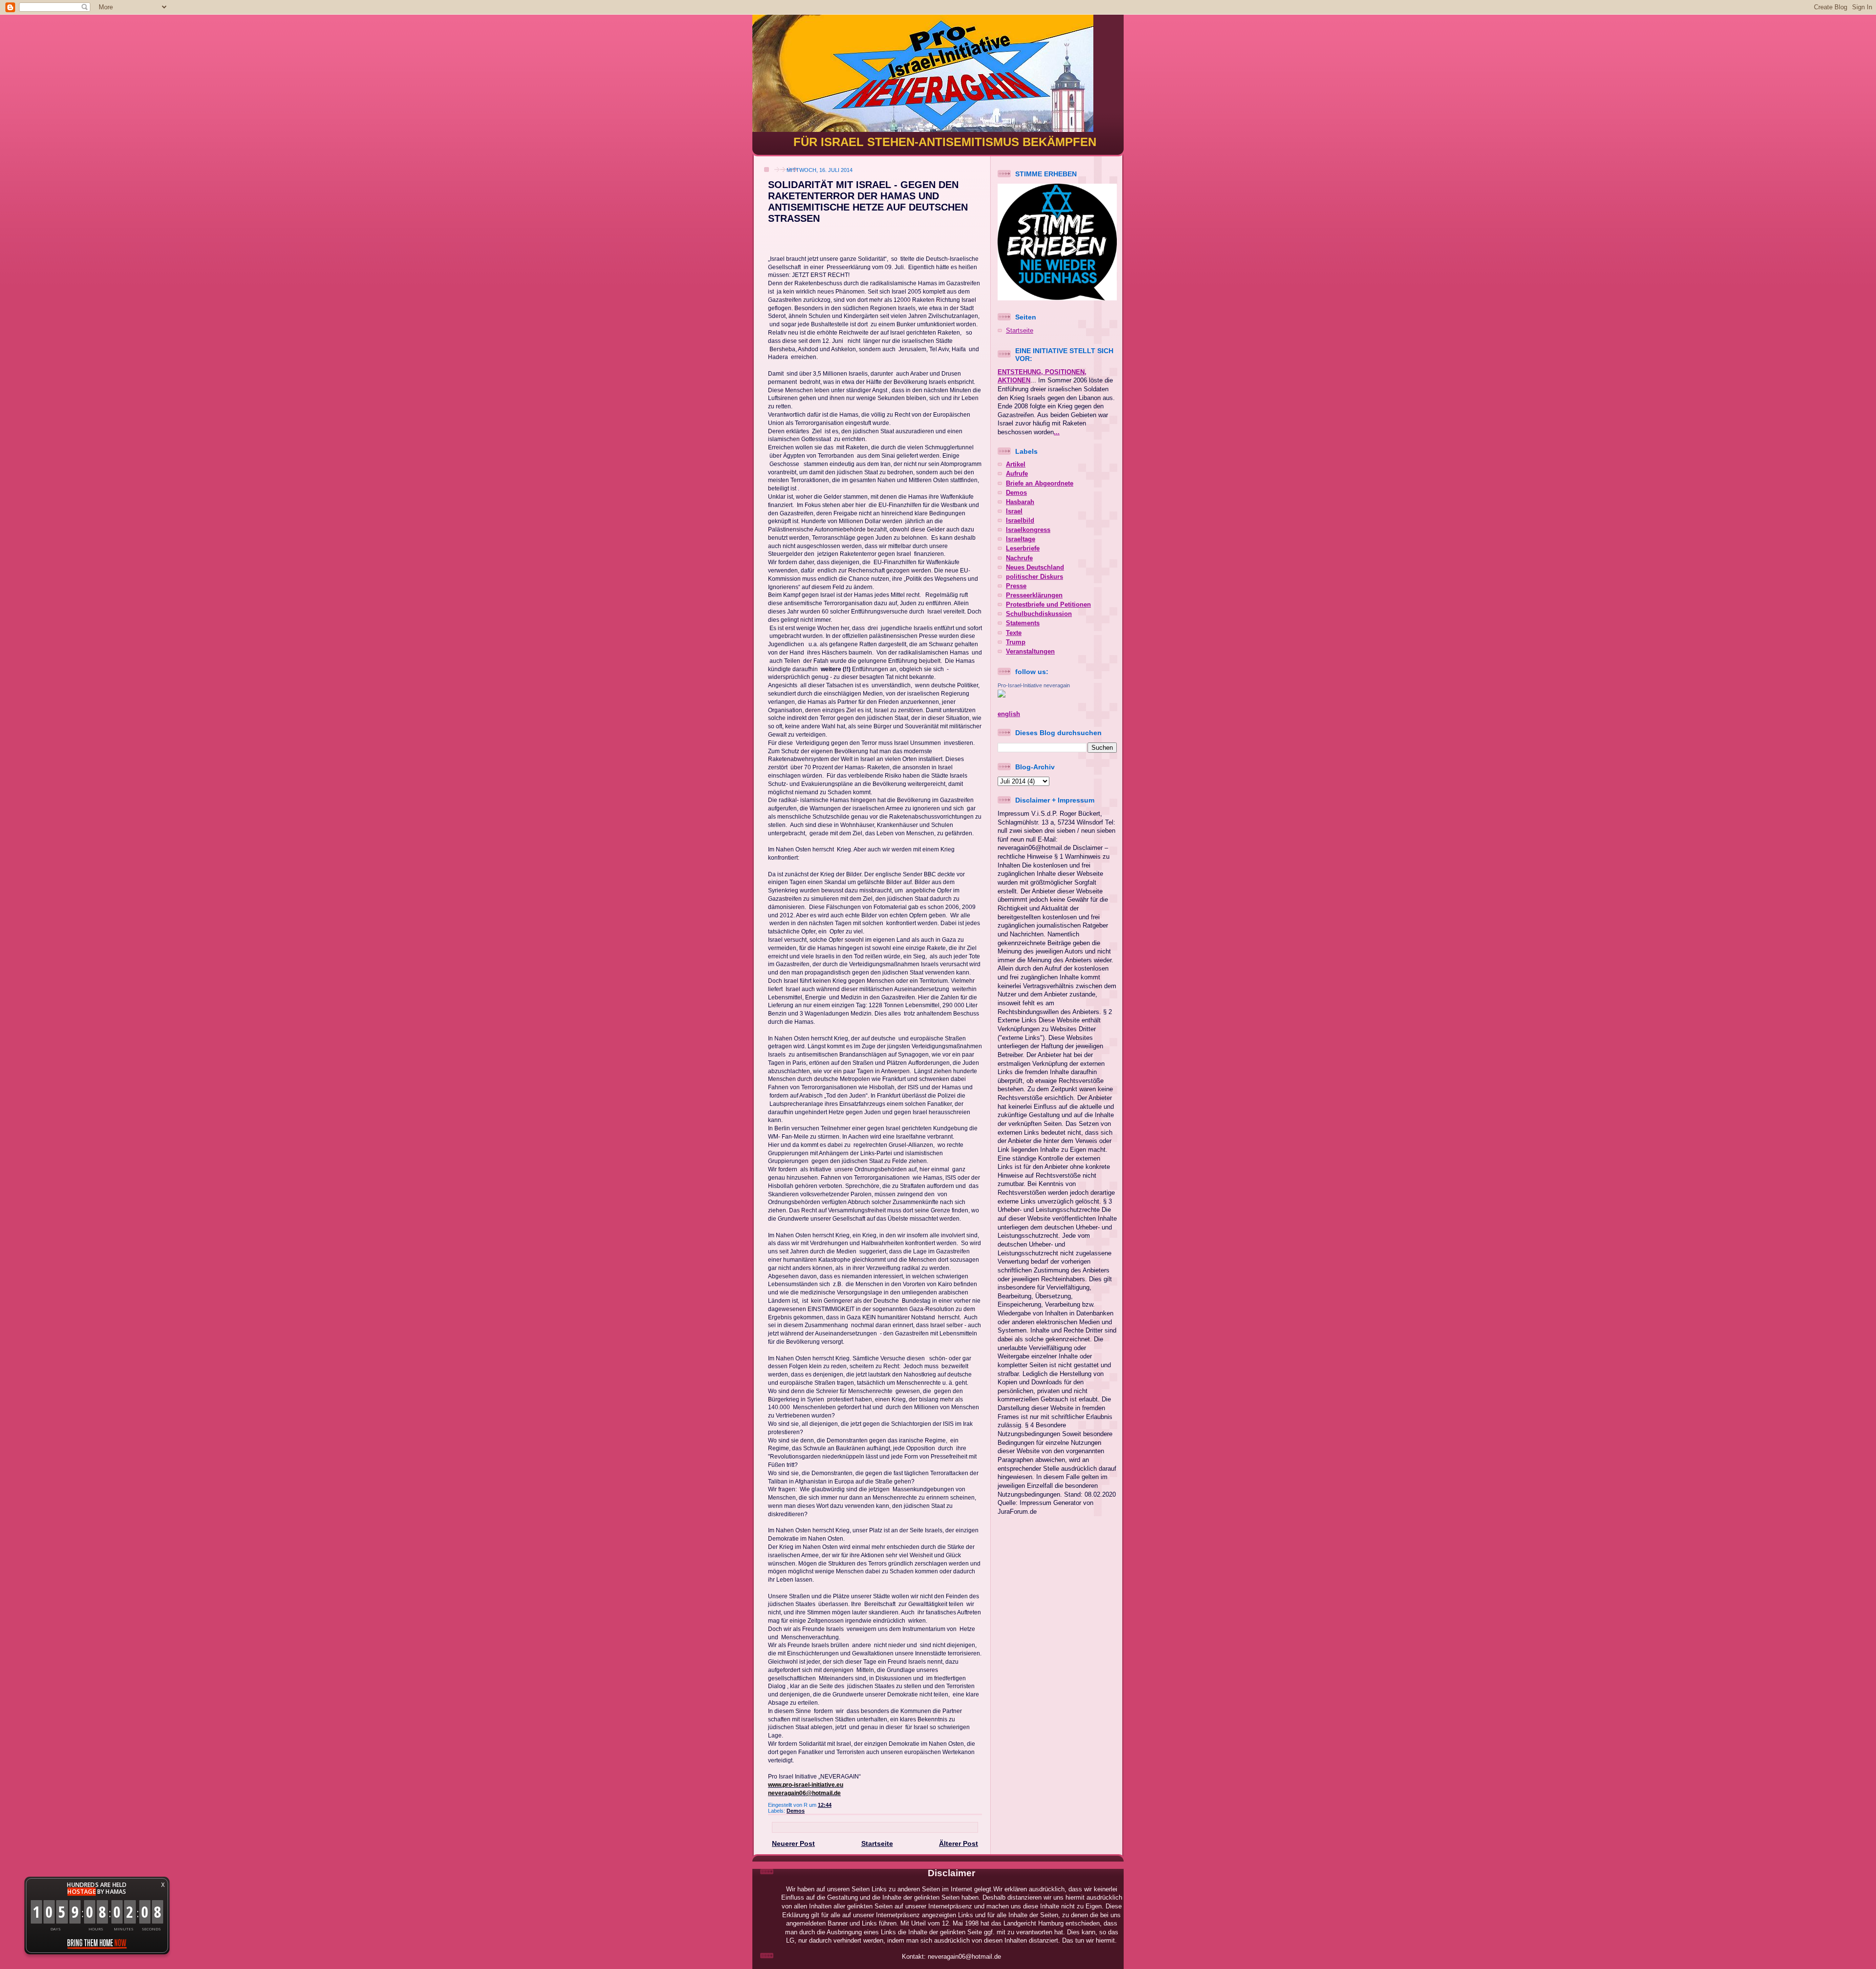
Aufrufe (1017, 474)
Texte (1014, 633)
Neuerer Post (793, 1843)
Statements (1023, 623)
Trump (1016, 642)
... (1057, 432)
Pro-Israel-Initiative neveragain (1034, 685)
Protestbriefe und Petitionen (1048, 605)
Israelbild (1020, 521)
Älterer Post (959, 1843)
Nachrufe (1019, 558)
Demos (796, 1811)
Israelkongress (1028, 530)
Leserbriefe (1023, 549)
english (1009, 714)
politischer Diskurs (1034, 577)
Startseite (877, 1843)
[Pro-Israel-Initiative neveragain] (1002, 696)
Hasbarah (1020, 502)
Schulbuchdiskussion (1039, 614)
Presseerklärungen (1034, 595)
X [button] (163, 1885)
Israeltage (1021, 539)
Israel (1014, 511)
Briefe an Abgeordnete (1040, 484)
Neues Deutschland (1035, 568)
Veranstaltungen (1030, 652)
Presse (1016, 586)
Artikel (1016, 465)
